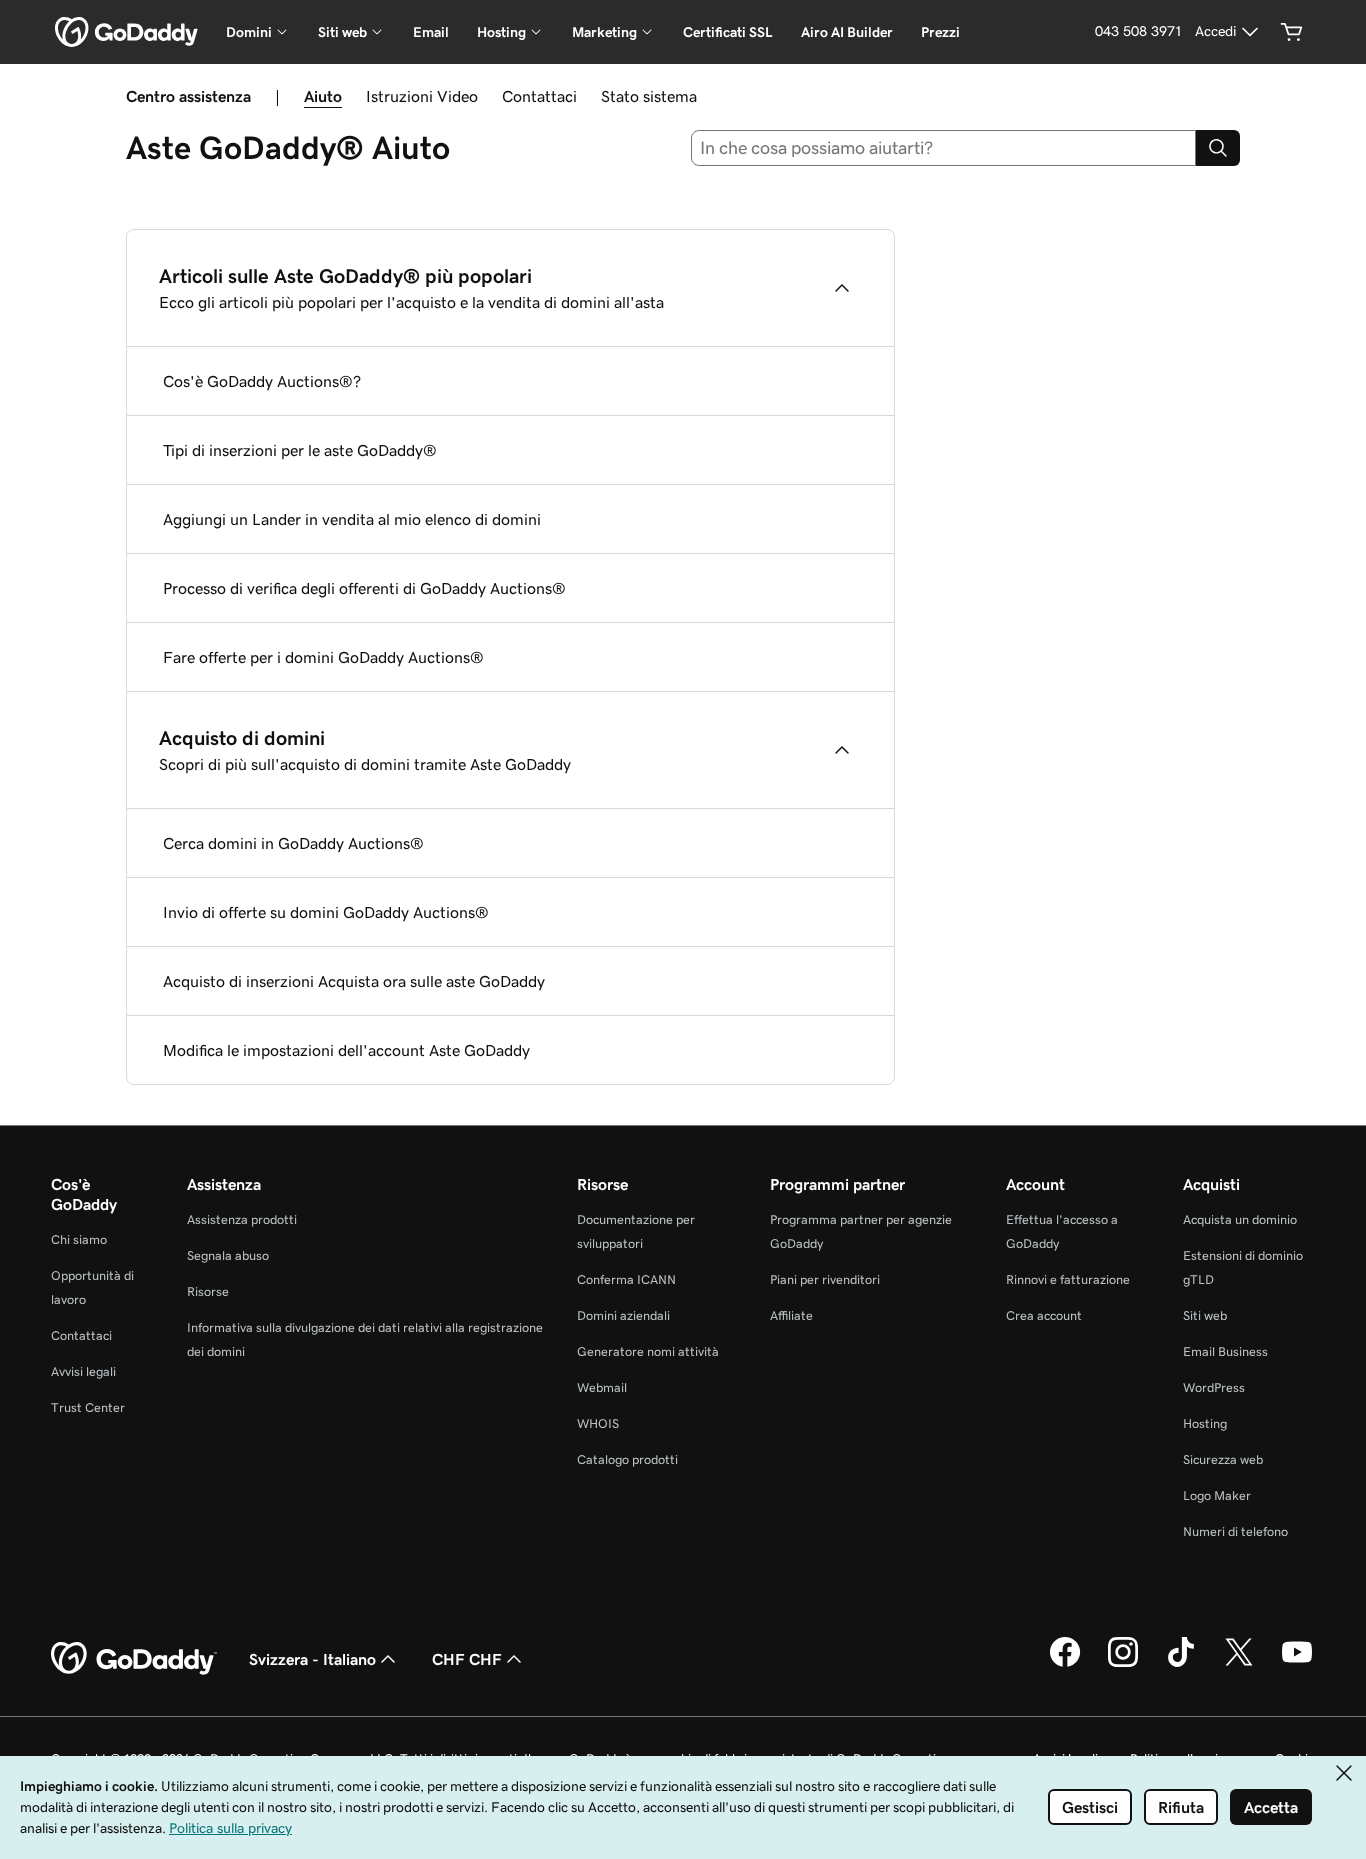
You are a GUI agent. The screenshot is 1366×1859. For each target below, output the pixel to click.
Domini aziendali (623, 1315)
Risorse (208, 1291)
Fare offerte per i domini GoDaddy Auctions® (323, 657)
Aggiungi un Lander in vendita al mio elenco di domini (352, 519)
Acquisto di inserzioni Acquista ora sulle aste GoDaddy (354, 981)
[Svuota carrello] (1292, 32)
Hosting (1205, 1423)
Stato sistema (649, 96)
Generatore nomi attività (648, 1351)
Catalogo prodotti (627, 1459)
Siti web (1205, 1315)
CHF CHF (467, 1659)
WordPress (1214, 1387)
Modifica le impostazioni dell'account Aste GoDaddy (346, 1050)
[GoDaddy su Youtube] (1297, 1664)
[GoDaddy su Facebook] (1065, 1664)
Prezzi (940, 32)
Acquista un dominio (1240, 1219)
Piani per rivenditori (825, 1279)
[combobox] (944, 148)
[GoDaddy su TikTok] (1181, 1664)
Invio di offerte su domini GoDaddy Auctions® (326, 912)
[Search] (1218, 148)
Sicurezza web (1223, 1459)
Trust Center (88, 1407)
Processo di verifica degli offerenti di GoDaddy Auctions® (364, 588)
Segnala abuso (228, 1255)
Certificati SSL (728, 32)
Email (431, 32)
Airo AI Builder (847, 32)
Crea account (1044, 1315)
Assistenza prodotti (242, 1219)
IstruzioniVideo (422, 96)
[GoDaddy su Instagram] (1123, 1664)
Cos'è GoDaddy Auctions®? (262, 381)
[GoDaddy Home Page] (134, 1659)
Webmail (602, 1387)
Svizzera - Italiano (312, 1659)
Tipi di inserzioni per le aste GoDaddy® (300, 450)
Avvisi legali (83, 1371)
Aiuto (323, 96)
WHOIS (598, 1423)
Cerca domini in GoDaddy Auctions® (293, 843)
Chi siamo (79, 1239)
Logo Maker (1217, 1495)
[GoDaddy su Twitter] (1239, 1664)
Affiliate (791, 1315)
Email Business (1225, 1351)
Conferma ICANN (626, 1279)
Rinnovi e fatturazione (1068, 1279)
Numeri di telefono (1235, 1531)
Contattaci (539, 96)
